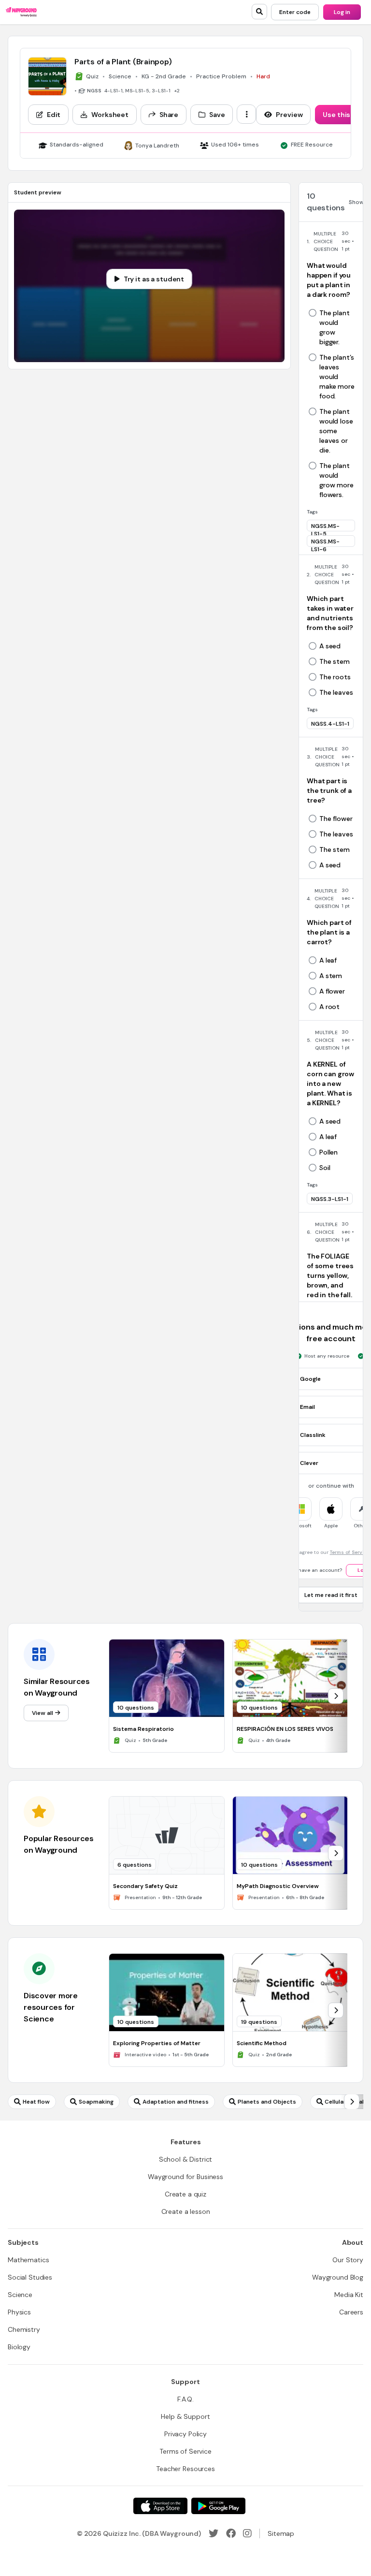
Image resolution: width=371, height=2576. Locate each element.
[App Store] (160, 2506)
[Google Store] (218, 2506)
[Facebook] (231, 2533)
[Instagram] (247, 2533)
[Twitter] (214, 2533)
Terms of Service (350, 1552)
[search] (259, 12)
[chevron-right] (336, 1696)
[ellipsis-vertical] (246, 114)
